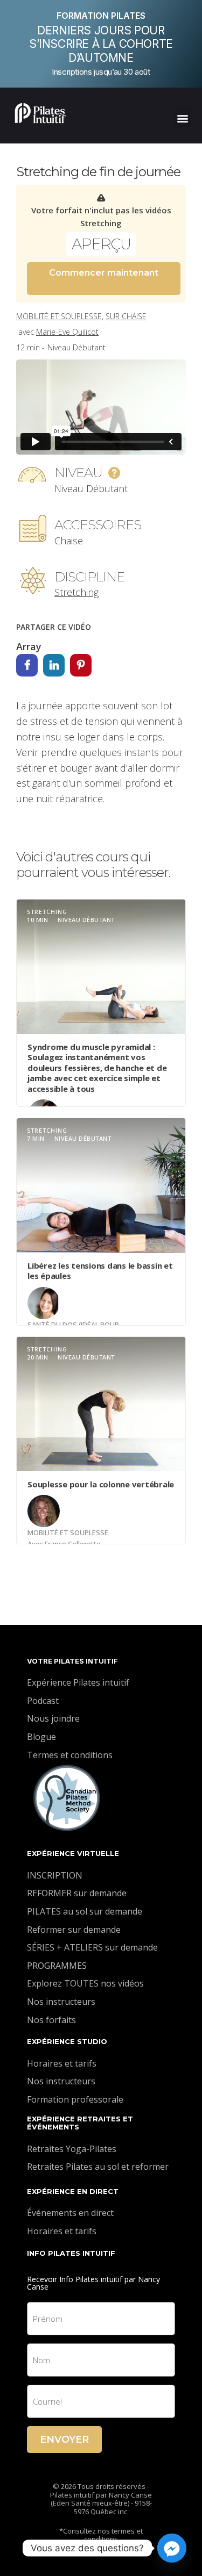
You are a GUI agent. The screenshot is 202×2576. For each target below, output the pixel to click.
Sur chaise (126, 316)
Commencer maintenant (104, 273)
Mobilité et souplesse (59, 316)
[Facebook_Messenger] (172, 2548)
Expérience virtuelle (73, 1853)
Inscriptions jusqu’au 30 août (101, 72)
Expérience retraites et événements (80, 2123)
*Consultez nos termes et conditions (101, 2535)
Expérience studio (67, 2041)
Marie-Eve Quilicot (67, 332)
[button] (182, 118)
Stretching (76, 592)
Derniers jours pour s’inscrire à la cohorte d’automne (101, 44)
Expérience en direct (73, 2191)
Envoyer (64, 2440)
